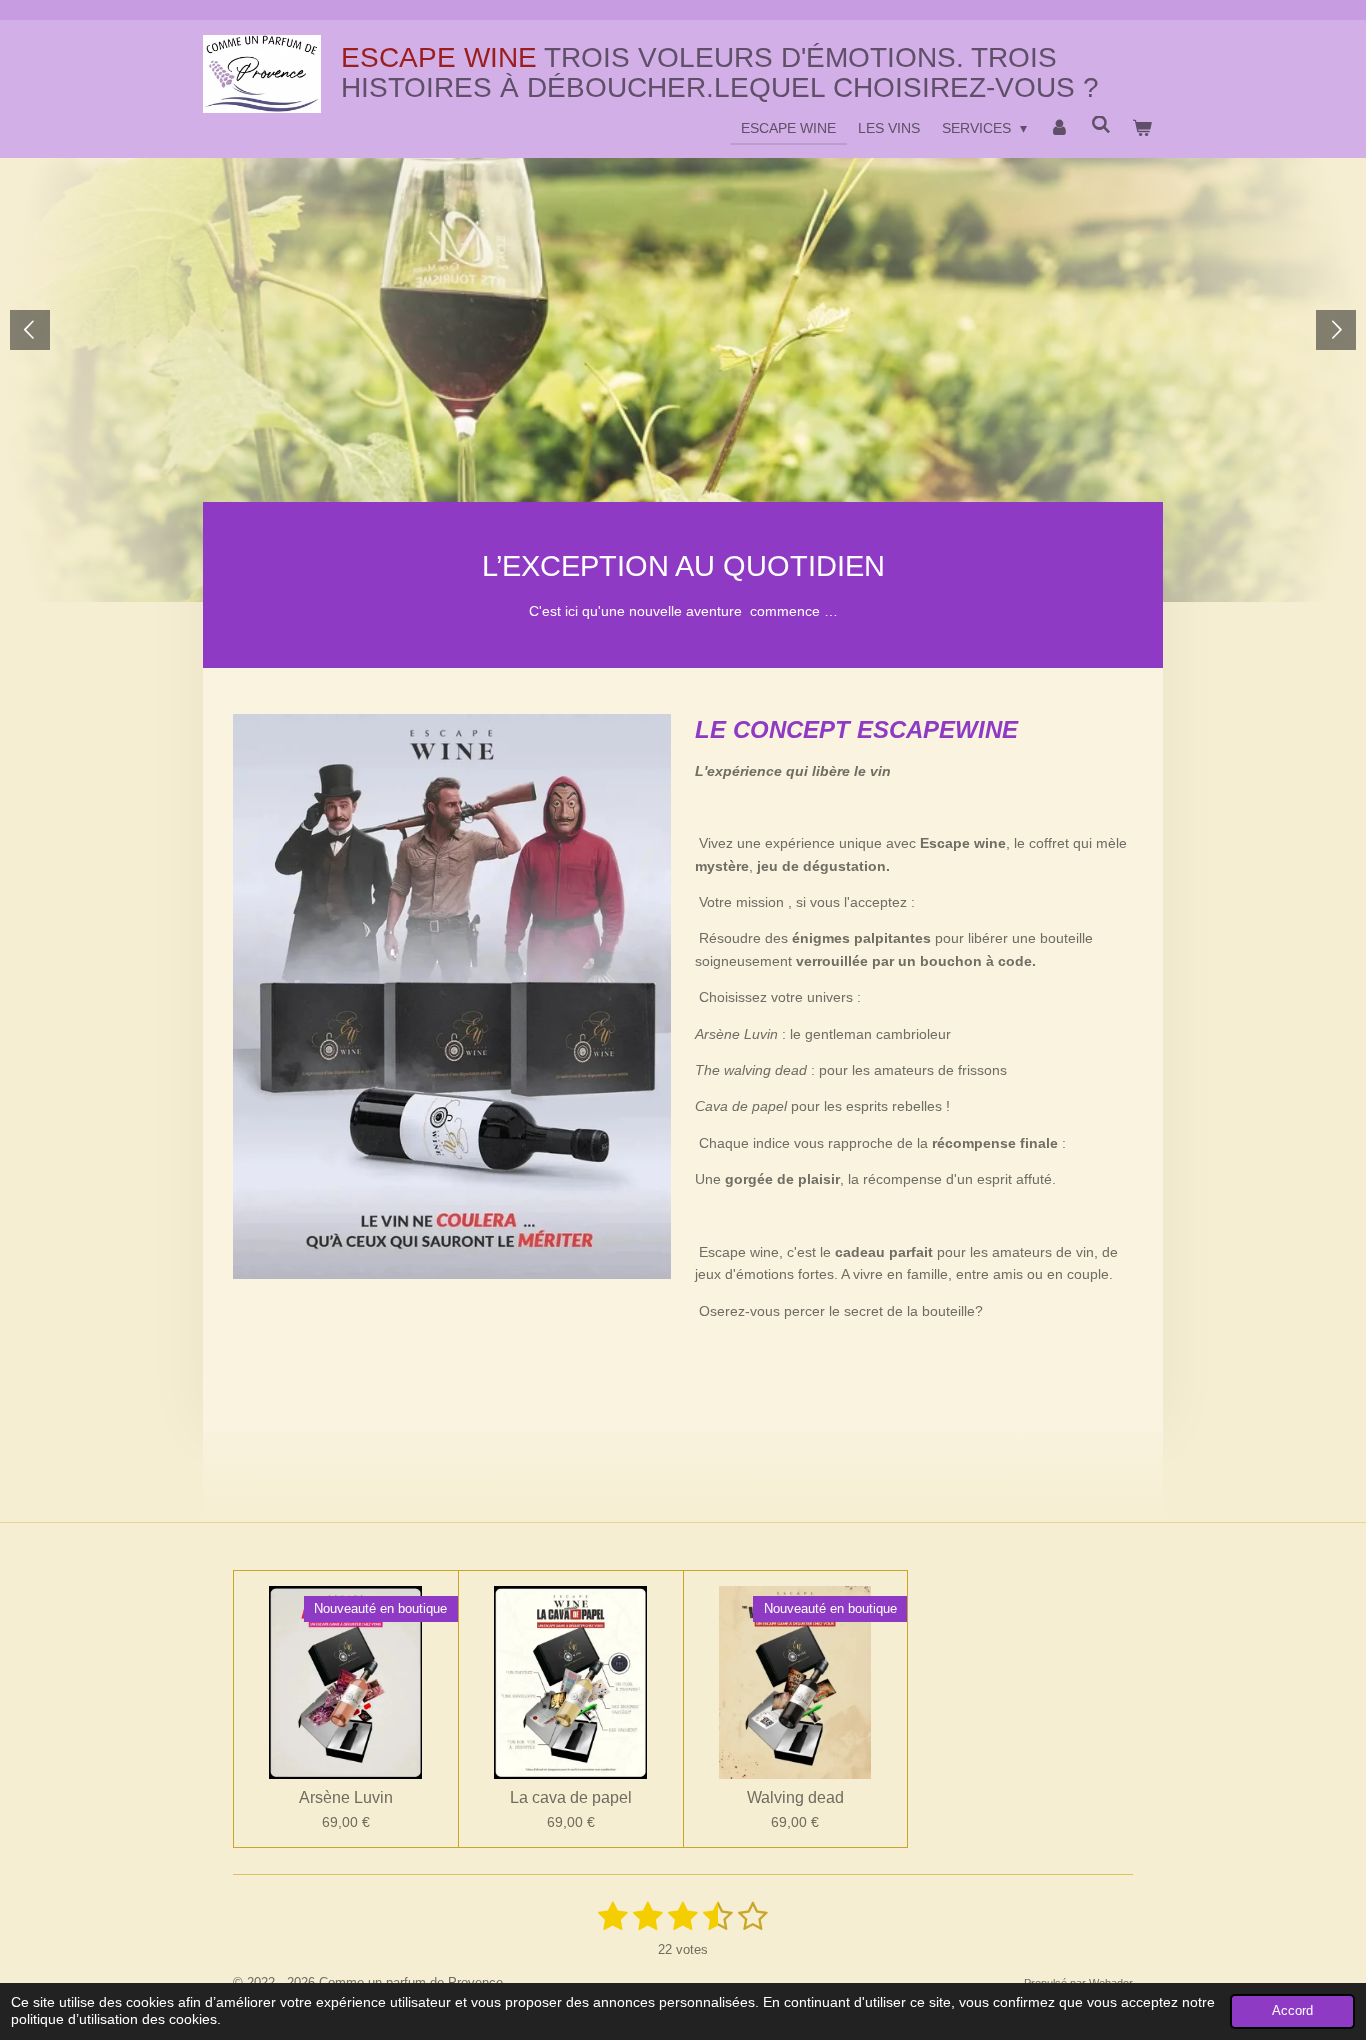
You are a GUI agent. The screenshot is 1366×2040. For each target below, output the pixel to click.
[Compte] (1059, 128)
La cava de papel (571, 1797)
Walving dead (795, 1797)
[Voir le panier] (1142, 128)
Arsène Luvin (346, 1797)
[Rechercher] (1101, 125)
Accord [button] (1292, 2011)
